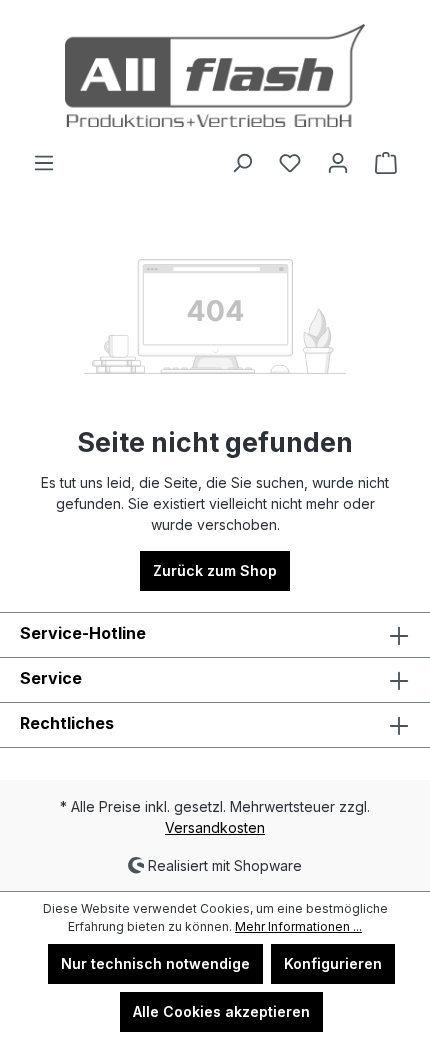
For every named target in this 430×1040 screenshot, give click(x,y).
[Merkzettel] (290, 163)
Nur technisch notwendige (155, 963)
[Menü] (44, 163)
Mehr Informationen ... (298, 926)
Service (51, 678)
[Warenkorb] (386, 163)
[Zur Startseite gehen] (215, 75)
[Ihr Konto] (338, 163)
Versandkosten (215, 827)
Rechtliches (67, 723)
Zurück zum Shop (215, 570)
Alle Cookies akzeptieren (221, 1011)
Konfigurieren (333, 963)
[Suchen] (242, 163)
